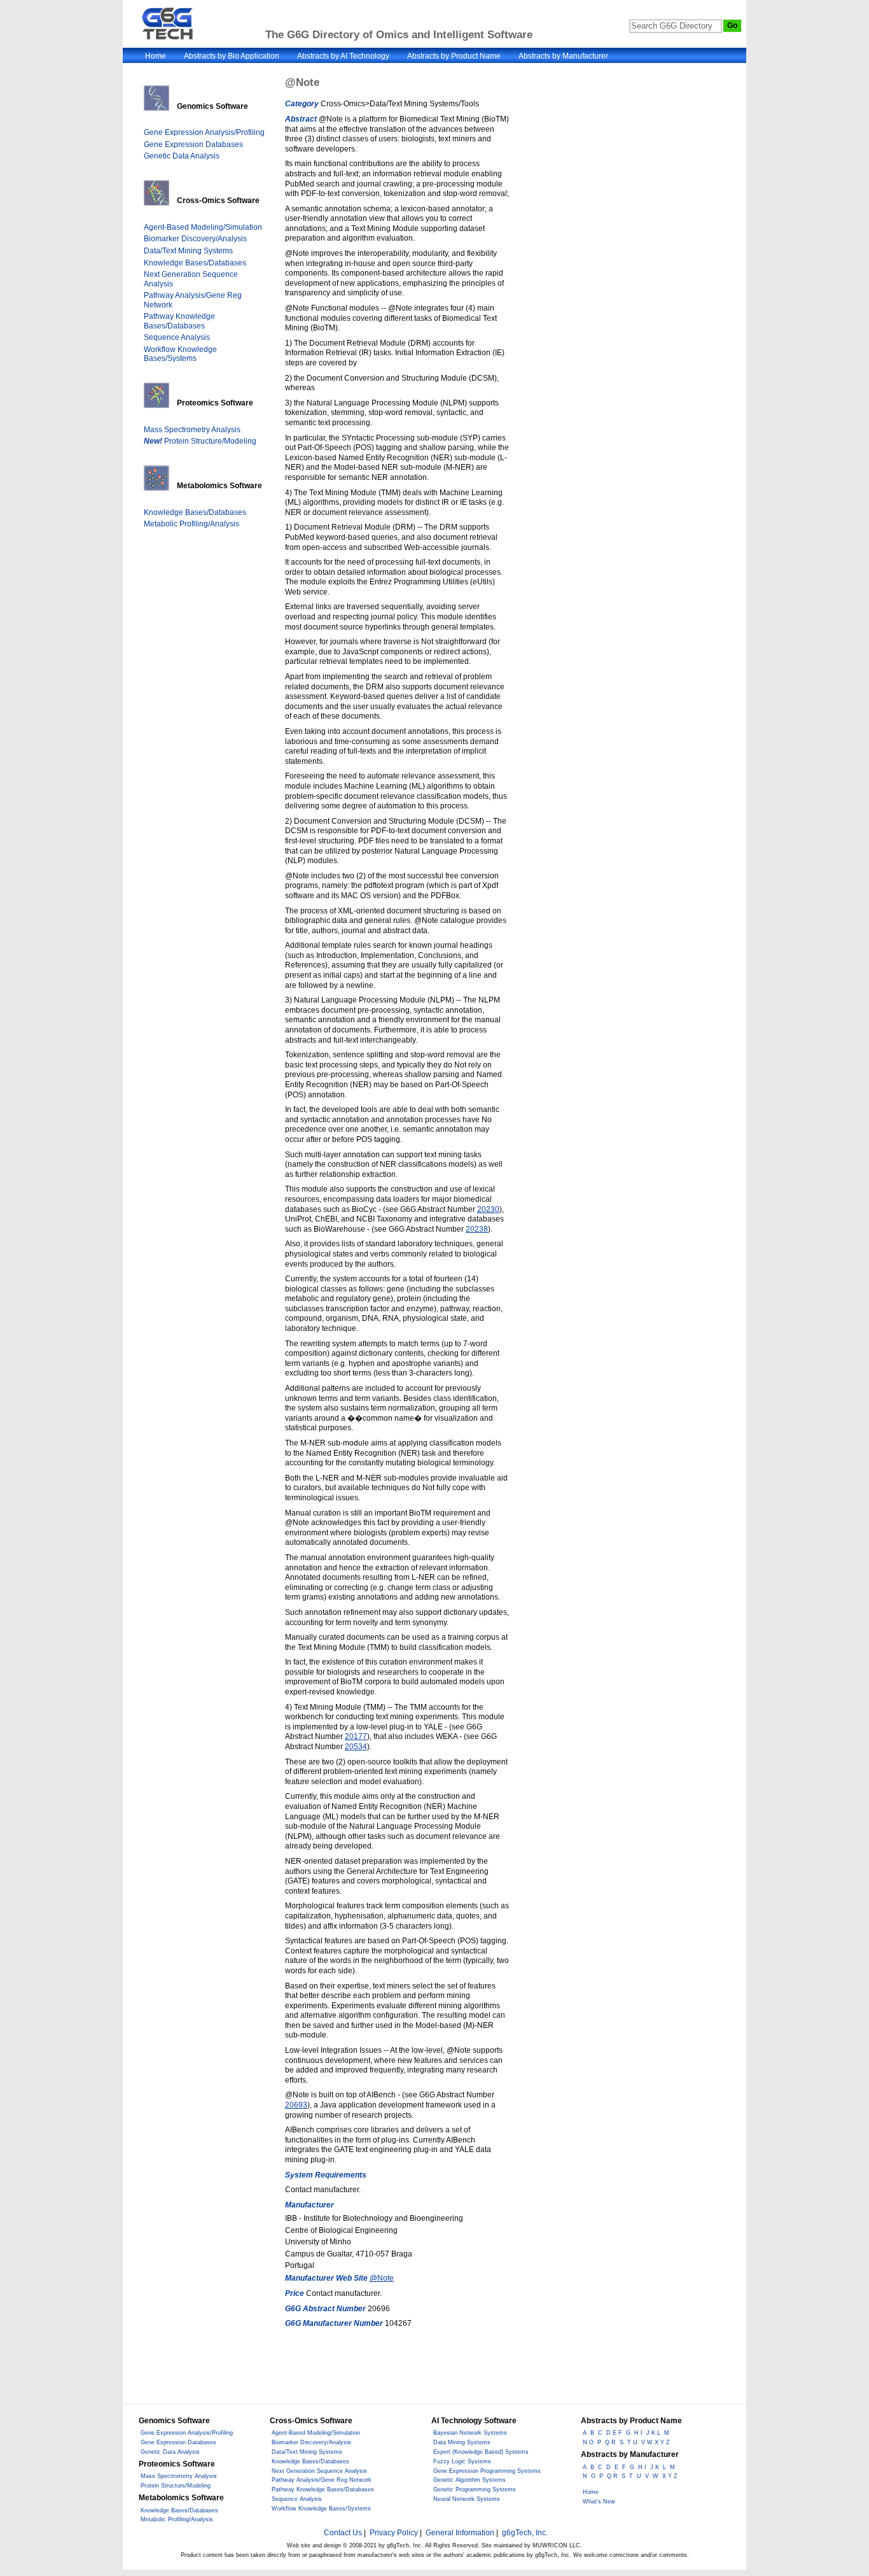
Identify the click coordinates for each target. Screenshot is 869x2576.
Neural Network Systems (467, 2499)
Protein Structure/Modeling (200, 441)
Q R (610, 2442)
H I (638, 2433)
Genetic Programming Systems (475, 2489)
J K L (653, 2433)
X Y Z (670, 2476)
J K (655, 2467)
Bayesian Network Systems (470, 2433)
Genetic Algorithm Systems (469, 2480)
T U (632, 2442)
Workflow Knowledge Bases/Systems (180, 354)
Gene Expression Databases (193, 144)
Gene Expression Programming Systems (487, 2471)
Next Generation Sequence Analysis (319, 2471)
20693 (296, 2105)
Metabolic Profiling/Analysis (191, 524)
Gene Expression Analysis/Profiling (204, 132)
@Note (382, 2278)
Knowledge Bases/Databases (195, 263)
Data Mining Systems (462, 2442)
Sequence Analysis (177, 337)
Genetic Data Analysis (182, 156)
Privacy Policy (394, 2533)
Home (156, 56)
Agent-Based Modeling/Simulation (203, 227)
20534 (356, 1747)
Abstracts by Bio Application (232, 56)
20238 (477, 1229)
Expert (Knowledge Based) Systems (481, 2452)
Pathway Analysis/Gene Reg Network (322, 2480)
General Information (460, 2533)
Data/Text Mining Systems (188, 251)
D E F (614, 2433)
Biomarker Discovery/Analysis (195, 239)
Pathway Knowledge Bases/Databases (179, 321)
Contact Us (343, 2533)
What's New (599, 2502)
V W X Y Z (656, 2442)
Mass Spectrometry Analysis (192, 430)
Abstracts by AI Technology (343, 56)
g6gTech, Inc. (525, 2533)
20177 (356, 1736)
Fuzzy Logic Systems (462, 2461)
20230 (488, 1209)
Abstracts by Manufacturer (563, 56)
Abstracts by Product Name (454, 56)
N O (588, 2442)
